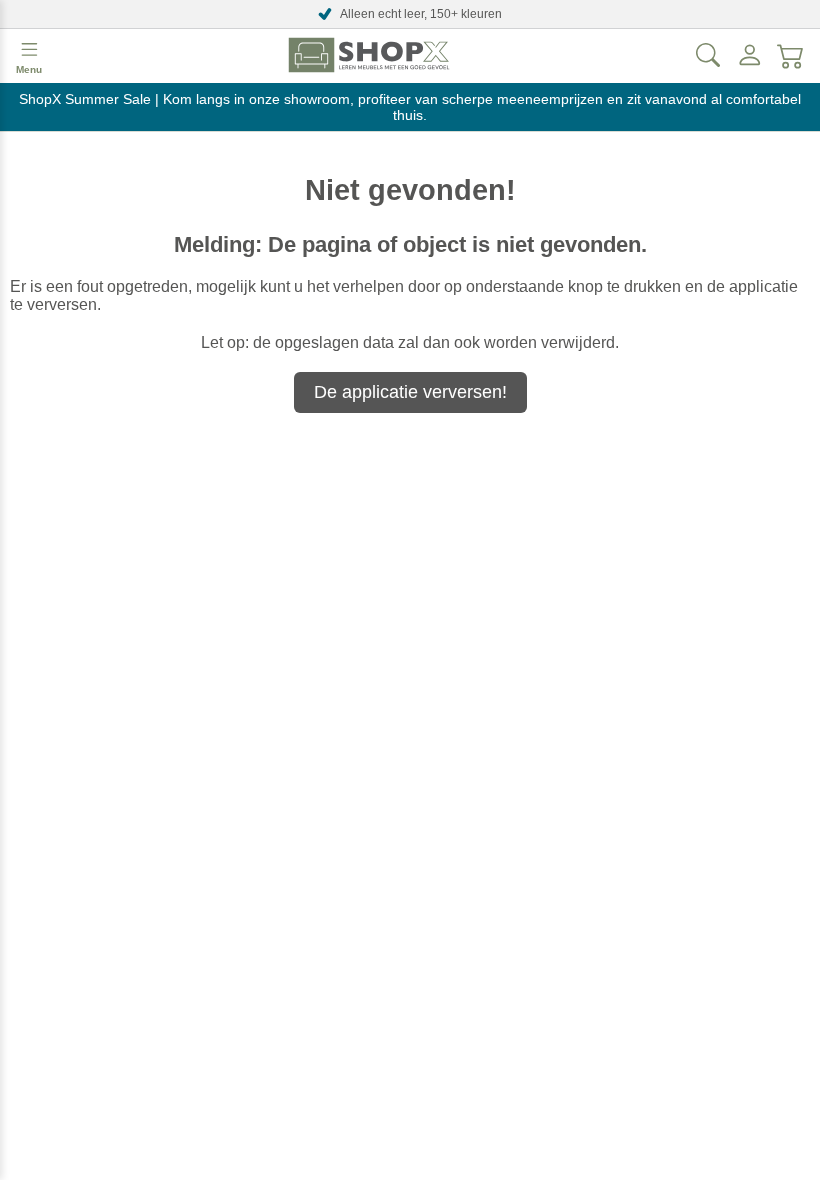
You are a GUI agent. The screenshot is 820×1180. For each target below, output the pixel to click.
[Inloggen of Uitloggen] (750, 55)
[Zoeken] (708, 55)
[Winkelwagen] (791, 55)
